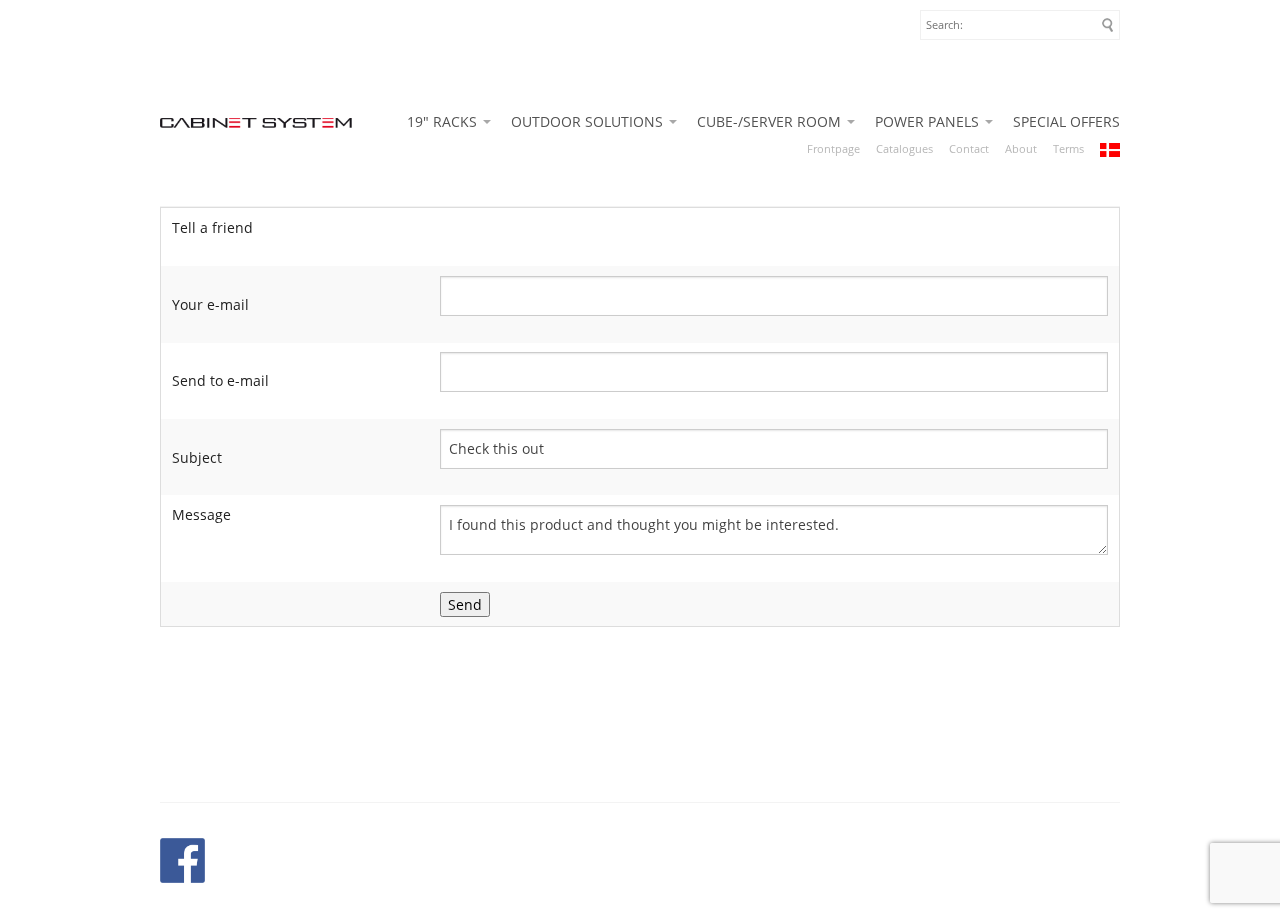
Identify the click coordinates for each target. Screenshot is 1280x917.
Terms (1068, 148)
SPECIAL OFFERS (1066, 121)
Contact (969, 148)
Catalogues (904, 148)
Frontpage (833, 148)
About (1021, 148)
